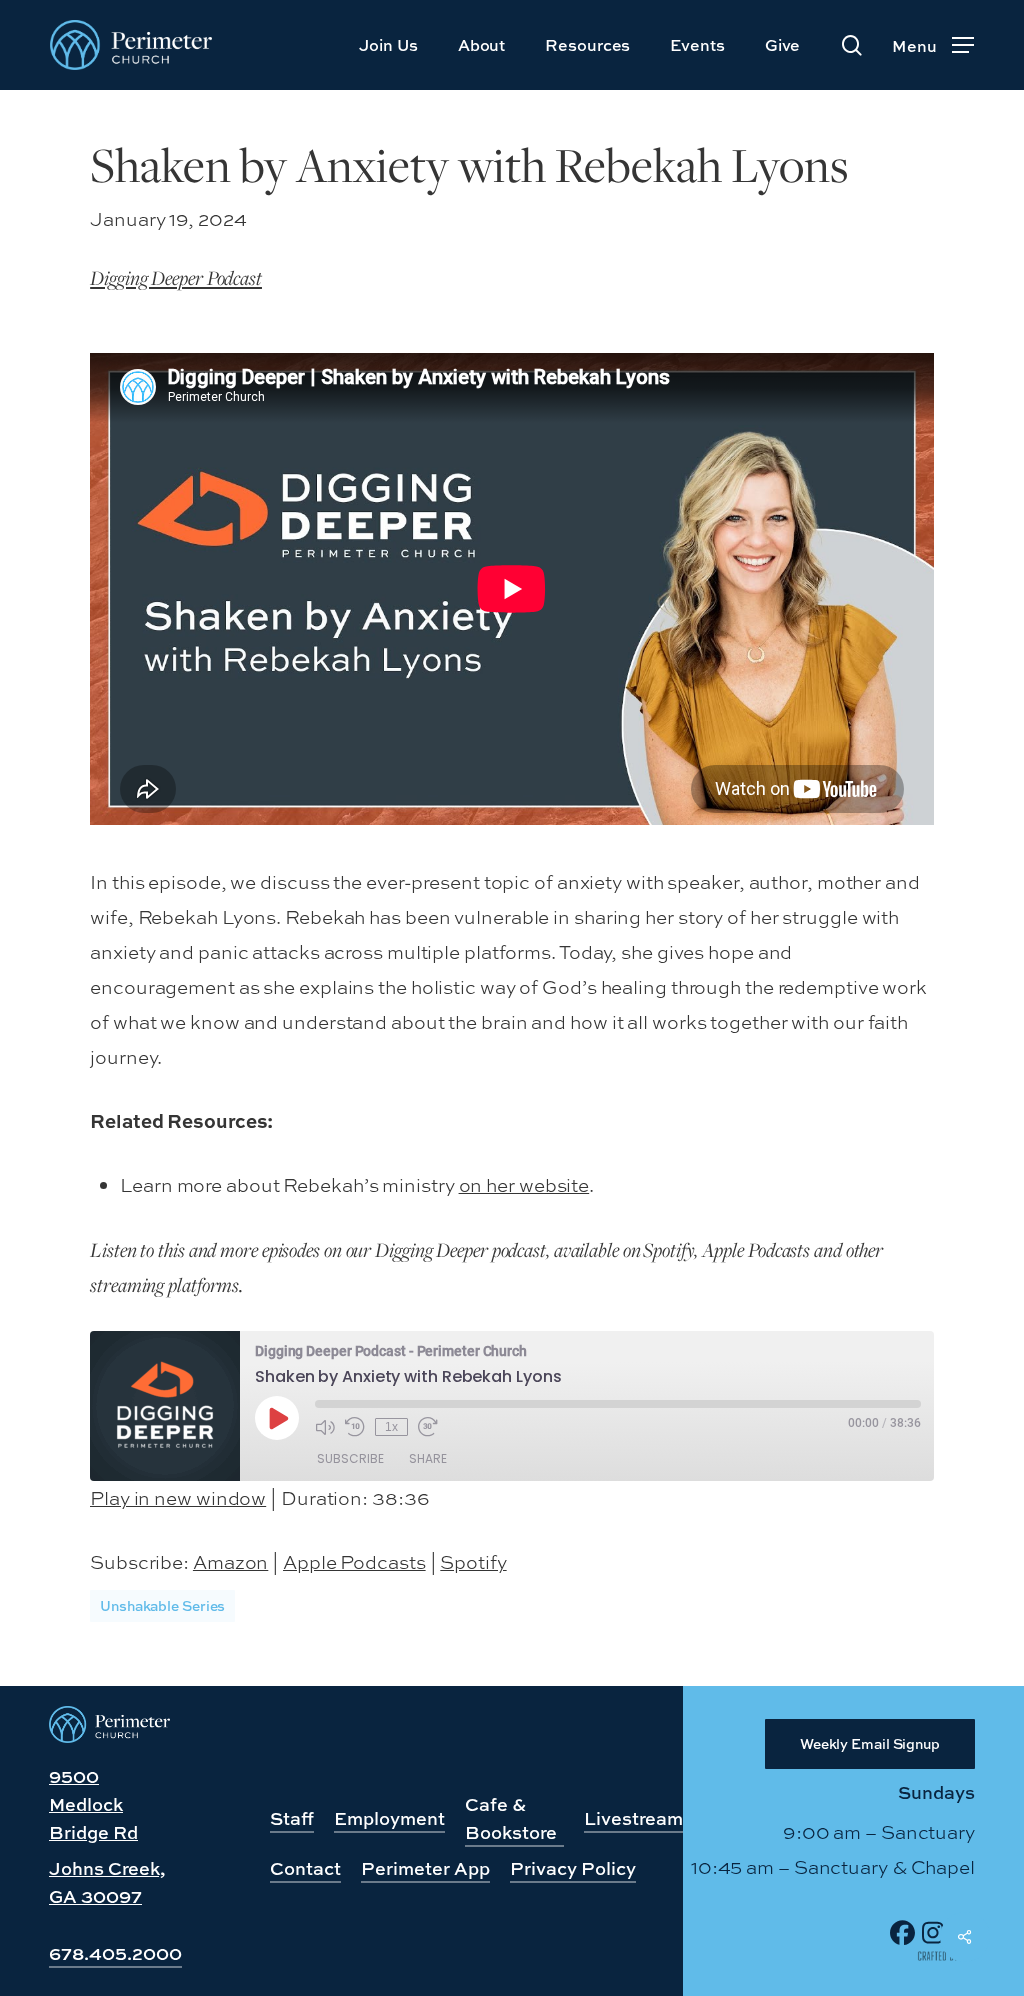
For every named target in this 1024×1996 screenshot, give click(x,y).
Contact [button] (305, 1868)
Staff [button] (292, 1818)
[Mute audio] (325, 1427)
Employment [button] (389, 1818)
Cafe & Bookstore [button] (511, 1818)
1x (391, 1427)
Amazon (230, 1562)
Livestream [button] (633, 1818)
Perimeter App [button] (425, 1868)
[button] (933, 45)
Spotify (473, 1562)
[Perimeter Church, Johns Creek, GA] (109, 1736)
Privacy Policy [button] (573, 1868)
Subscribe (350, 1458)
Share (428, 1458)
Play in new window (178, 1498)
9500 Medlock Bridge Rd (93, 1804)
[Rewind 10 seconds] (355, 1427)
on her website (524, 1185)
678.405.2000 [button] (115, 1953)
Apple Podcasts (354, 1562)
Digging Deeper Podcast (176, 277)
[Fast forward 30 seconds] (428, 1427)
